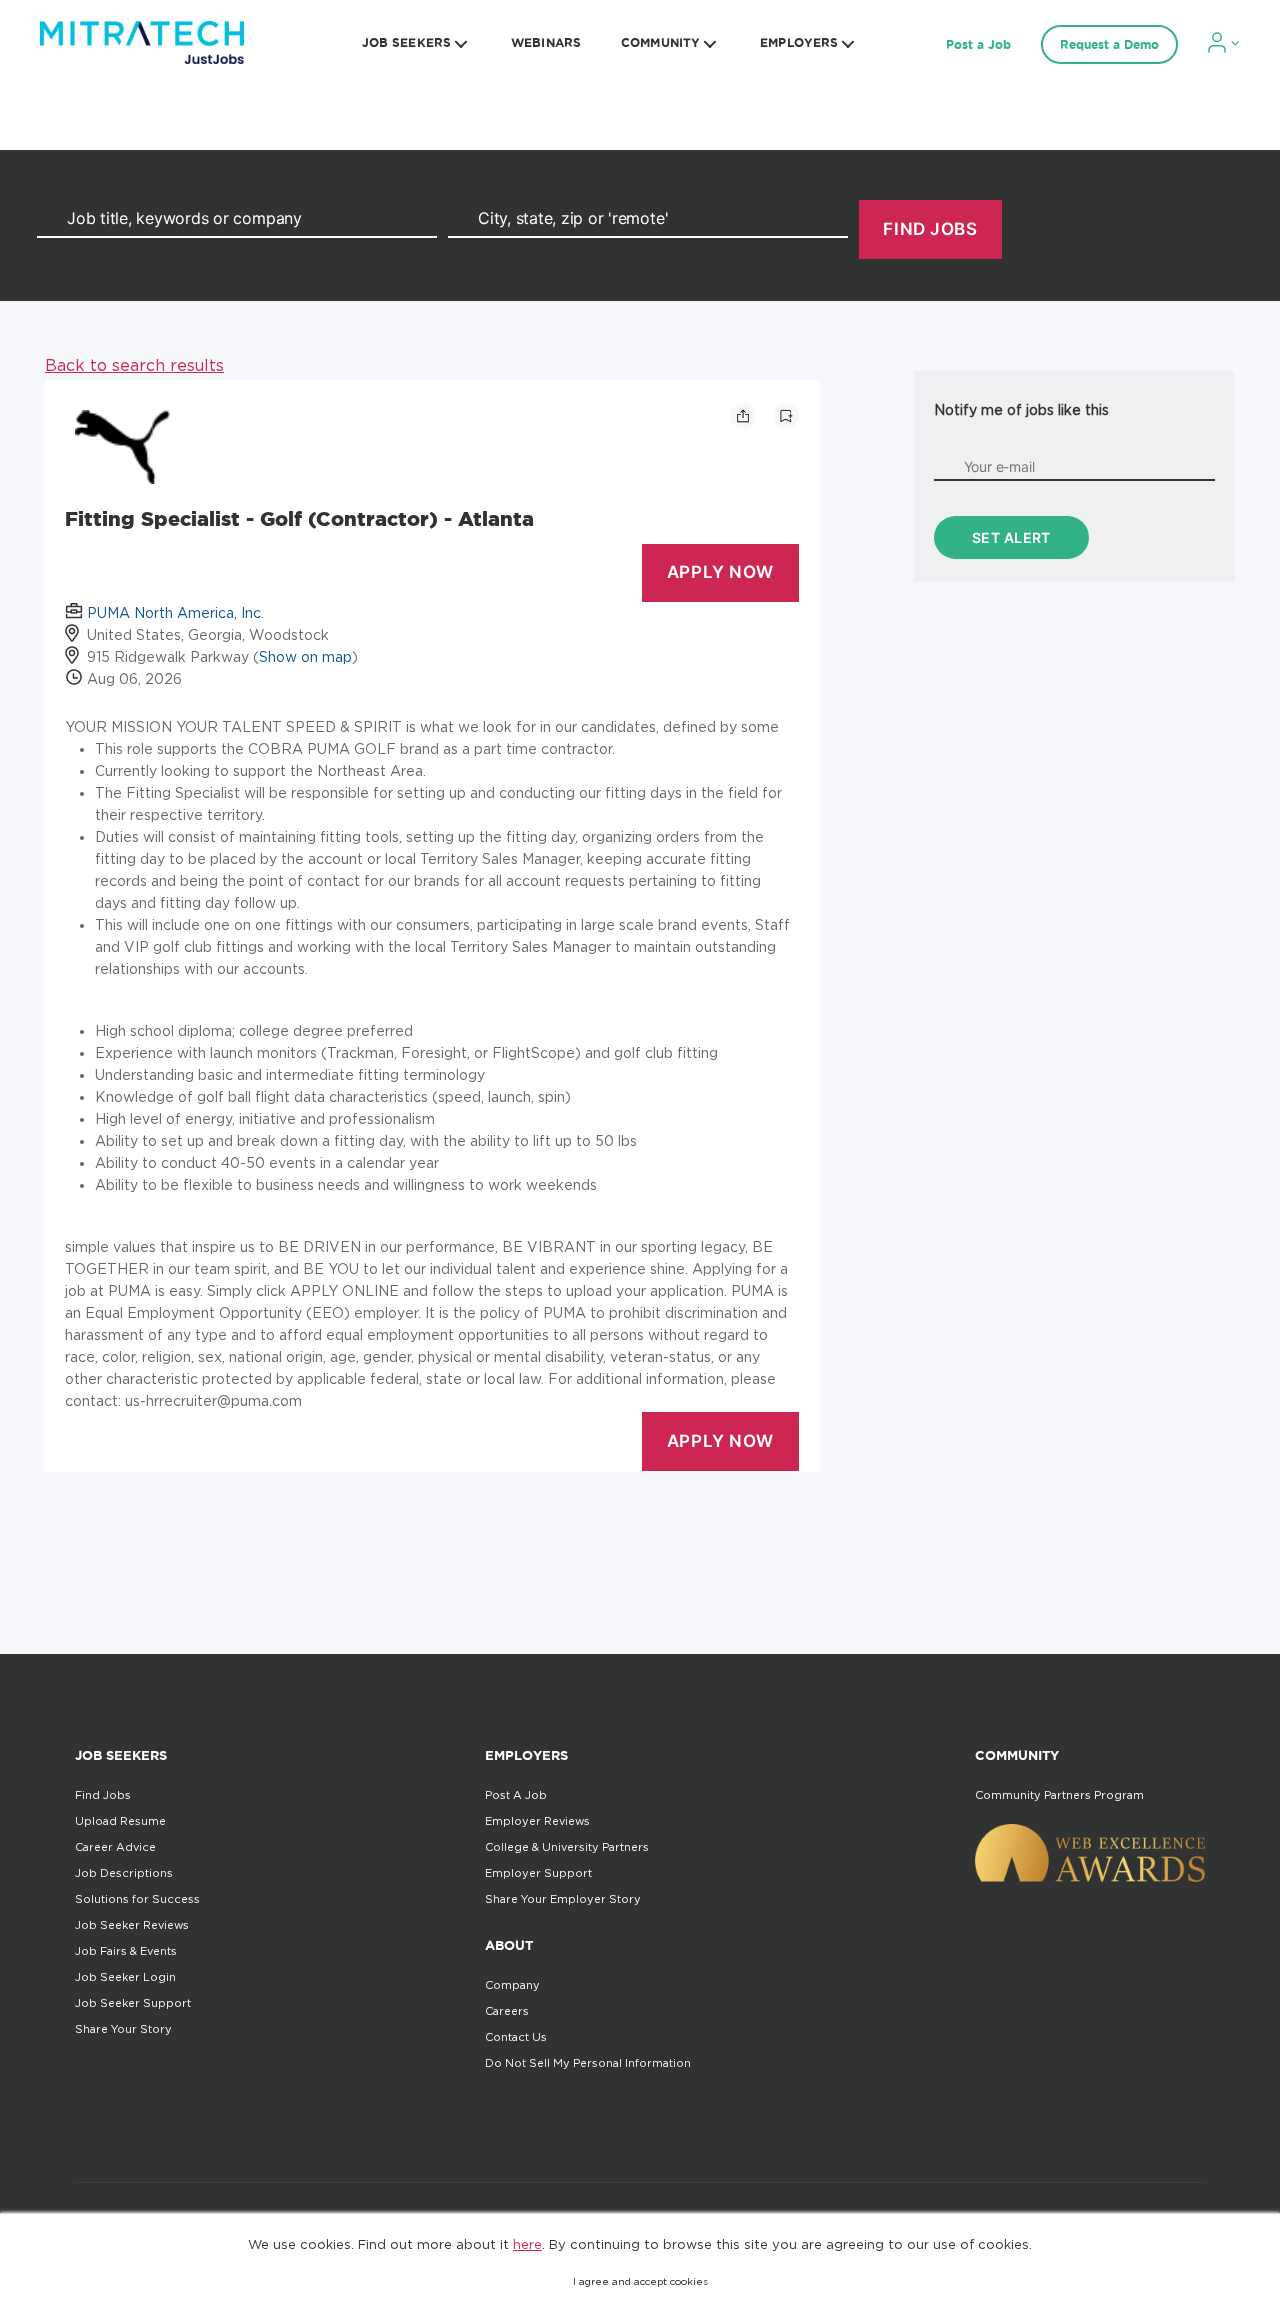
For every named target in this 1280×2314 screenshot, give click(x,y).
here (527, 2244)
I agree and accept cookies (640, 2281)
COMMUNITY (660, 42)
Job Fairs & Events (126, 1951)
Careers (507, 2011)
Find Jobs (103, 1795)
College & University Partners (567, 1847)
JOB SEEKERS (406, 42)
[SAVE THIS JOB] (786, 416)
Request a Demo (1109, 44)
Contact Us (516, 2037)
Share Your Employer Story (563, 1899)
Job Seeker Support (133, 2003)
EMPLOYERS (799, 42)
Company (512, 1985)
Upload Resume (120, 1821)
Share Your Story (123, 2029)
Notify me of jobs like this (1021, 409)
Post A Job (516, 1795)
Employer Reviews (537, 1821)
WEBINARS (546, 42)
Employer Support (538, 1873)
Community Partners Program (1059, 1795)
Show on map (305, 656)
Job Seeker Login (125, 1977)
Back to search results (134, 365)
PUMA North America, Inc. (175, 612)
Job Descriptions (124, 1873)
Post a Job (978, 44)
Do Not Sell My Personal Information (588, 2063)
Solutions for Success (137, 1899)
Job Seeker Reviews (132, 1925)
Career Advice (115, 1847)
